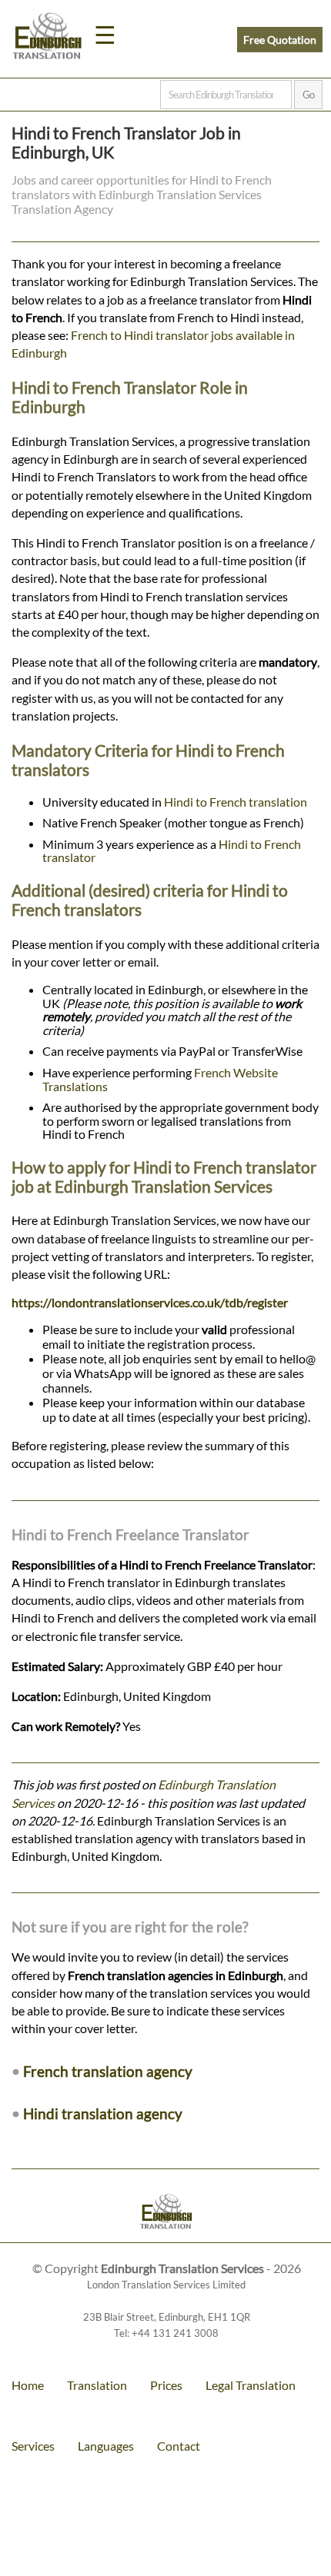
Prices (166, 2385)
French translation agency (108, 2071)
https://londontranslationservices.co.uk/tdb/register (150, 1302)
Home (28, 2385)
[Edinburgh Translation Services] (47, 38)
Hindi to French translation (236, 802)
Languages (106, 2446)
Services (33, 2446)
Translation (97, 2385)
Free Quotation (280, 40)
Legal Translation (251, 2385)
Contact (179, 2446)
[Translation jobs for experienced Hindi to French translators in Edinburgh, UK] (165, 2213)
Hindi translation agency (103, 2113)
